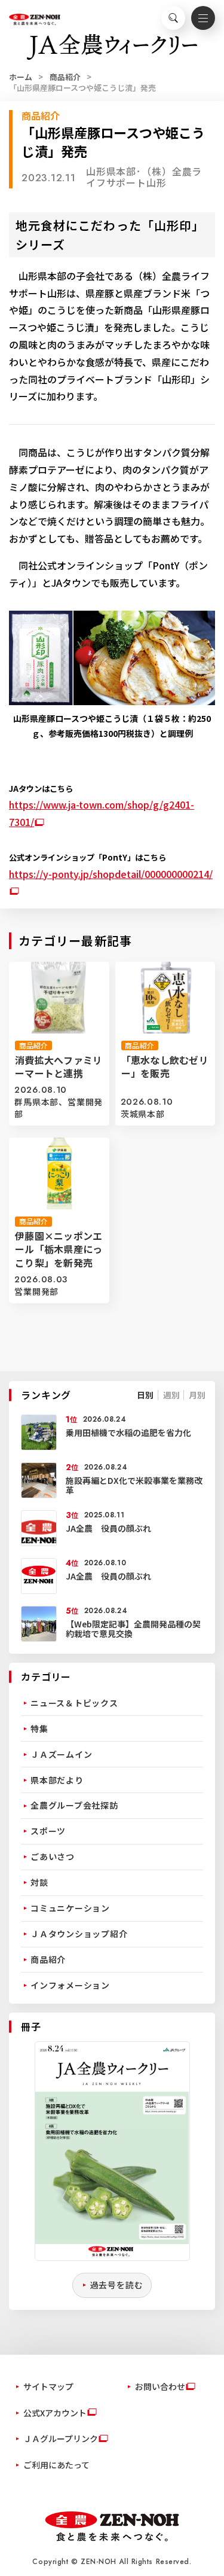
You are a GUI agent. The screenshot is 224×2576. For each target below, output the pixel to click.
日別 (145, 1395)
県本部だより (57, 1780)
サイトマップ (48, 2386)
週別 (171, 1395)
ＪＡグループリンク (61, 2438)
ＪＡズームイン (61, 1754)
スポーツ (48, 1831)
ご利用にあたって (56, 2465)
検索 (173, 18)
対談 (39, 1882)
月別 (197, 1395)
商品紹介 (65, 77)
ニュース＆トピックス (74, 1703)
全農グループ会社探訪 (74, 1805)
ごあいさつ (53, 1856)
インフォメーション (70, 1985)
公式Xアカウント (55, 2413)
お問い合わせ (160, 2386)
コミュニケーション (70, 1908)
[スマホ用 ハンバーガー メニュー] (203, 18)
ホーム (21, 77)
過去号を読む (117, 2285)
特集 (39, 1728)
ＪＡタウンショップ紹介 (79, 1934)
